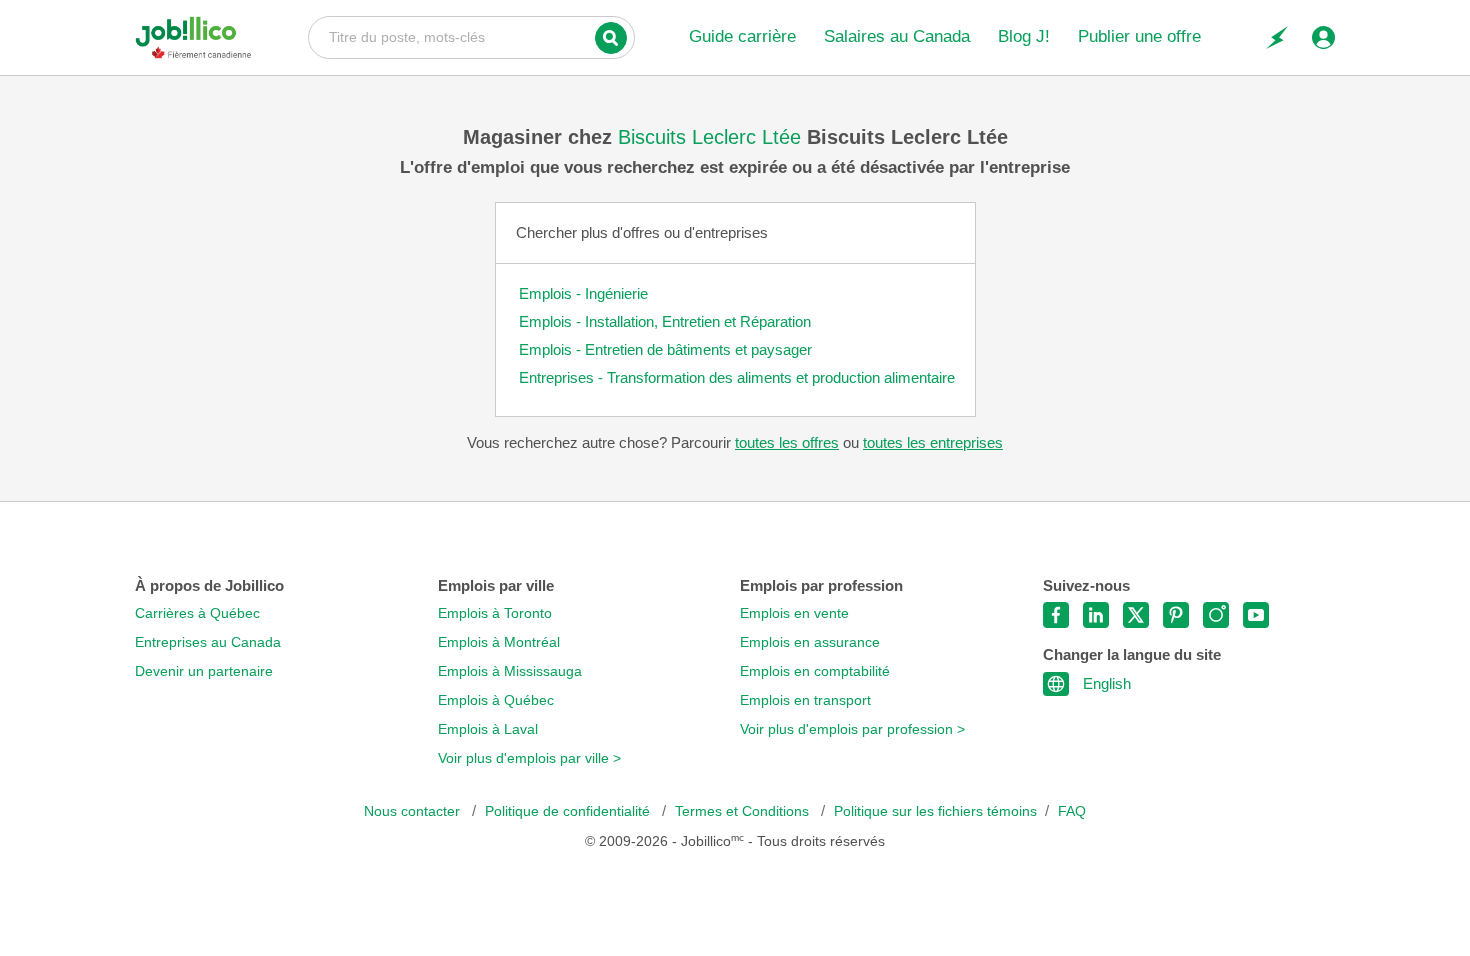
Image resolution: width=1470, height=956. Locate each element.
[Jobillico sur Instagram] (1216, 615)
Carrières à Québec (197, 613)
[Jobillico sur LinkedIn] (1096, 615)
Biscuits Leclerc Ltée (712, 137)
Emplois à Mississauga (510, 671)
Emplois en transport (805, 700)
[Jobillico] (193, 37)
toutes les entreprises (933, 442)
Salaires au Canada (897, 36)
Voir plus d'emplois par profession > (852, 729)
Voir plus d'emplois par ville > (529, 758)
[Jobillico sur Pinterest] (1176, 615)
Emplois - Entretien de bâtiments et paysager (665, 349)
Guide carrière (742, 36)
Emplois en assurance (810, 642)
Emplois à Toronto (495, 613)
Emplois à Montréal (499, 642)
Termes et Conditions (744, 811)
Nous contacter (414, 811)
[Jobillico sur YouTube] (1256, 615)
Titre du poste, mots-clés (471, 36)
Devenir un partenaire (204, 671)
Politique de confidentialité (569, 811)
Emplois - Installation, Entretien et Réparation (665, 321)
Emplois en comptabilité (815, 671)
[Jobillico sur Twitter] (1136, 615)
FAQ (1072, 811)
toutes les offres (787, 442)
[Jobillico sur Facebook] (1056, 615)
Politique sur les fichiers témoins (935, 811)
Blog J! (1024, 36)
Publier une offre (1139, 36)
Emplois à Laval (488, 729)
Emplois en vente (794, 613)
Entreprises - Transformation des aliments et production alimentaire (737, 377)
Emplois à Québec (496, 700)
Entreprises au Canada (208, 642)
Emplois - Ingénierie (583, 293)
